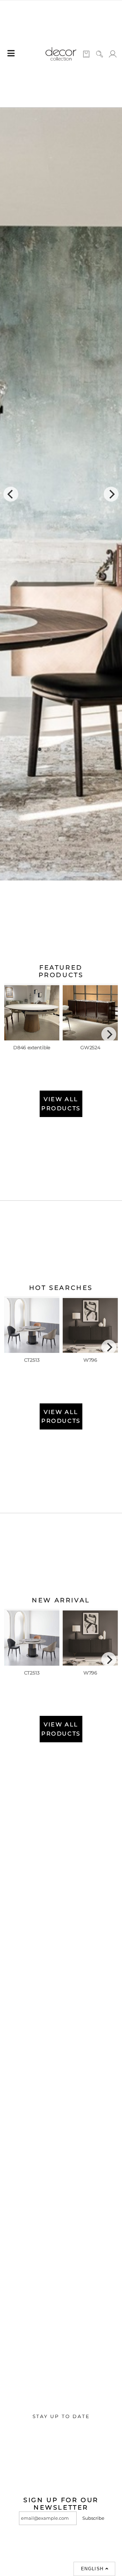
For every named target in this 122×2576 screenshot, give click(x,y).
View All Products (61, 1104)
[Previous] (11, 494)
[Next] (111, 494)
